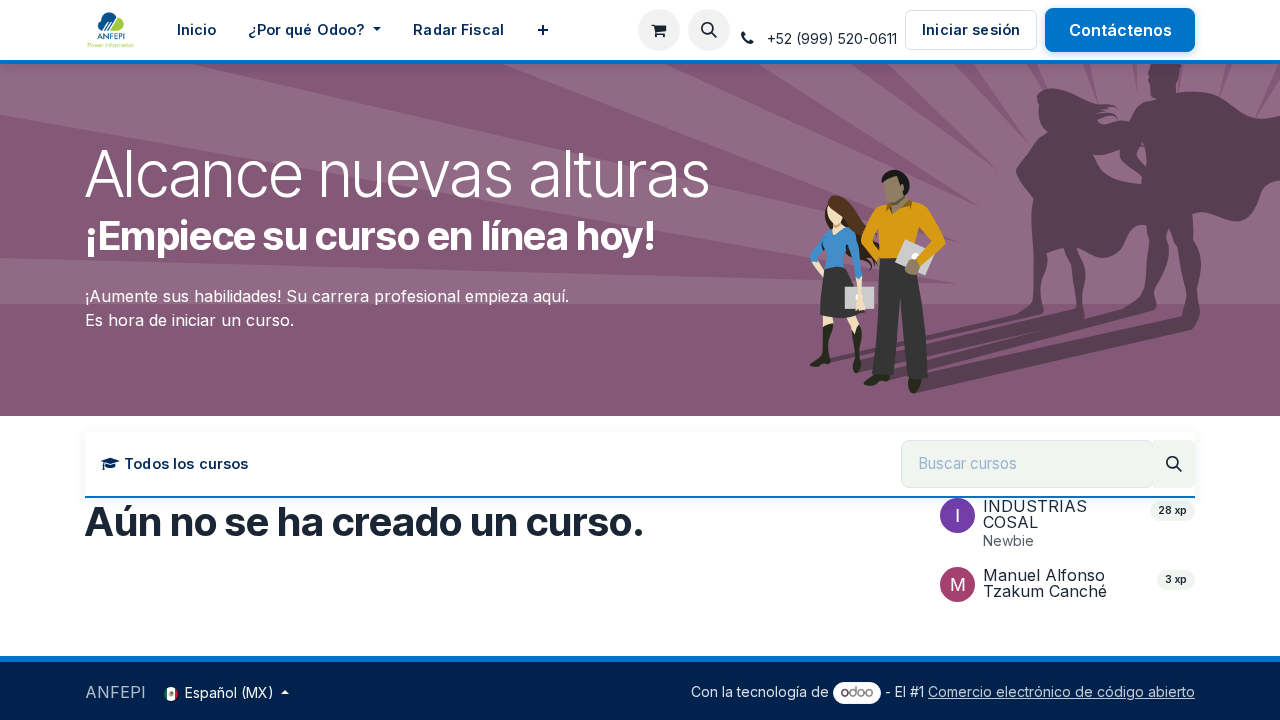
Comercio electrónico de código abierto (1061, 691)
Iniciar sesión (971, 29)
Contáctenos (1120, 30)
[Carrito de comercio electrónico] (659, 30)
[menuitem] (197, 30)
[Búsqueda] (1174, 463)
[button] (709, 30)
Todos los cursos (186, 463)
